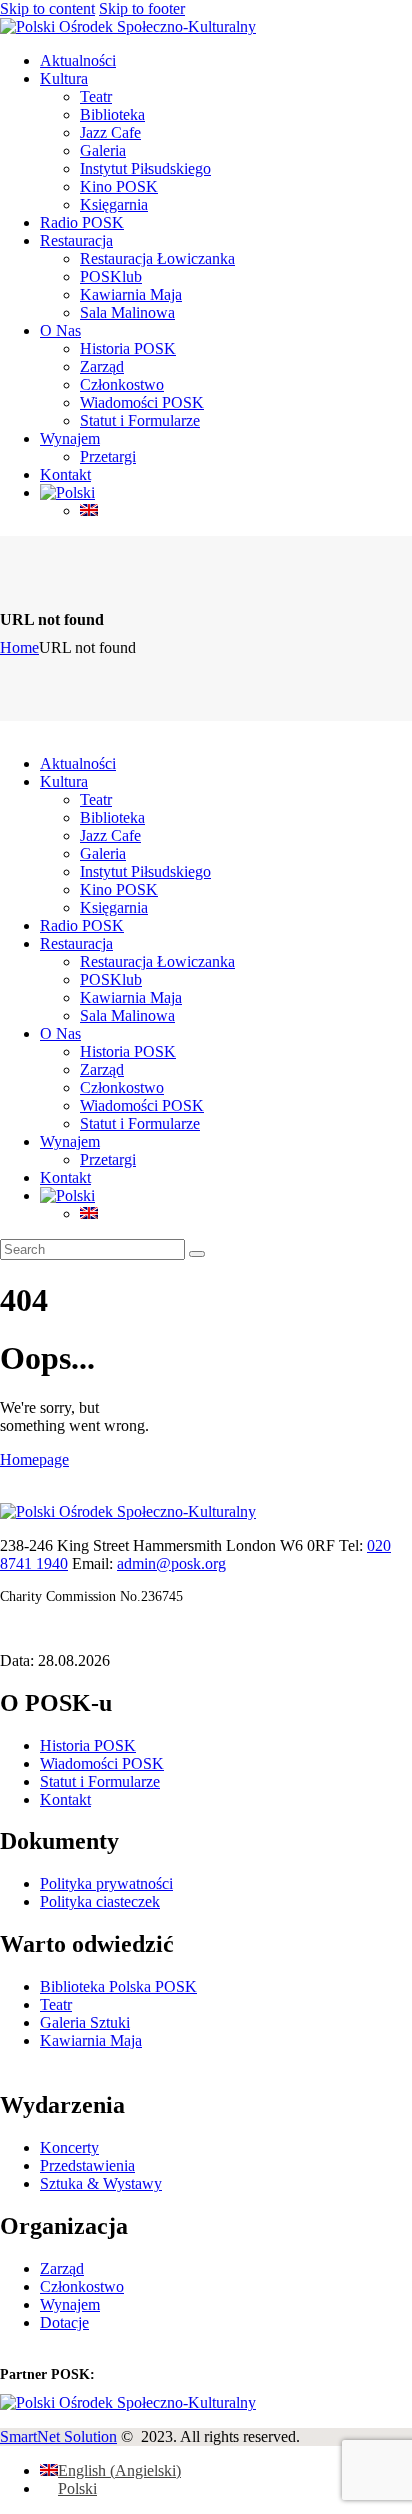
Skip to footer (142, 8)
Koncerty (69, 2147)
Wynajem (70, 2304)
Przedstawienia (87, 2165)
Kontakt (65, 1799)
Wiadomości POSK (102, 1763)
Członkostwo (82, 2286)
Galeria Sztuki (85, 2022)
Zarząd (62, 2268)
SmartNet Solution (58, 2436)
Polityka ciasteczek (100, 1901)
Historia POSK (88, 1745)
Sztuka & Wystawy (101, 2183)
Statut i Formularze (100, 1781)
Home (19, 647)
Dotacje (64, 2322)
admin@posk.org (171, 1563)
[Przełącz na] (67, 492)
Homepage (34, 1459)
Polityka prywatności (106, 1883)
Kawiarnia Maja (91, 2040)
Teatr (56, 2004)
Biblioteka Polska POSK (118, 1986)
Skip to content (47, 8)
